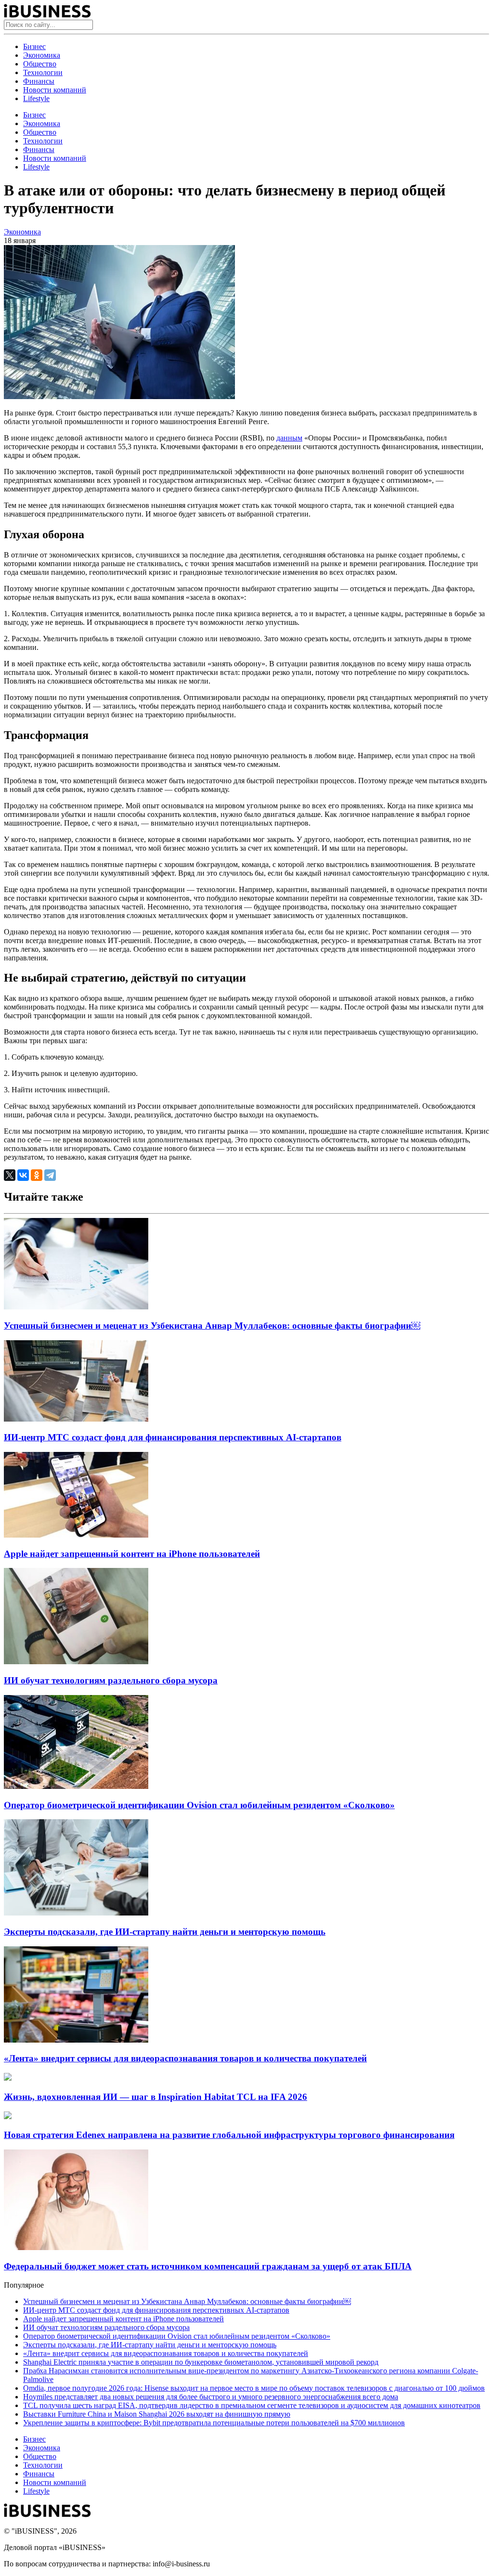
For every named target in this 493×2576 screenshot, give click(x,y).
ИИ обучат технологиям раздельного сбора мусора (111, 1680)
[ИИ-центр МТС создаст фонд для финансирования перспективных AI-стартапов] (76, 1419)
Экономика (42, 55)
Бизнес (34, 46)
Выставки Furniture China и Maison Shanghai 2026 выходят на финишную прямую (157, 2414)
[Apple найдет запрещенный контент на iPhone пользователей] (76, 1535)
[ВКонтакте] (23, 1175)
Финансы (39, 81)
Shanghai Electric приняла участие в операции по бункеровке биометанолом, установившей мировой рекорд (201, 2362)
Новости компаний (55, 90)
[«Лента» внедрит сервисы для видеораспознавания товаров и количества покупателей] (76, 2040)
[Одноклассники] (37, 1175)
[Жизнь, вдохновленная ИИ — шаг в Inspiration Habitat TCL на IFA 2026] (8, 2078)
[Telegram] (50, 1175)
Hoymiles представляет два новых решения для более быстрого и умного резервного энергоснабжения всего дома (211, 2397)
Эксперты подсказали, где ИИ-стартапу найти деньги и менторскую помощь (165, 1932)
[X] (10, 1175)
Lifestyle (36, 98)
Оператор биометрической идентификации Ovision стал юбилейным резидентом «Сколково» (199, 1805)
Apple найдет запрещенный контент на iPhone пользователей (132, 1554)
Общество (40, 64)
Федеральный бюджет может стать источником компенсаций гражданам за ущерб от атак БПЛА (208, 2266)
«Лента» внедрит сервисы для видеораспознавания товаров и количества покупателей (185, 2058)
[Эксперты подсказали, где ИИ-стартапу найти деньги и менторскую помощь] (76, 1913)
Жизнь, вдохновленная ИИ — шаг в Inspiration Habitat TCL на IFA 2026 (156, 2097)
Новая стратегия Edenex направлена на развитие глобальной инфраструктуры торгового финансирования (229, 2135)
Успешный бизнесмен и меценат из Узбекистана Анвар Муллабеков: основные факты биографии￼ (212, 1326)
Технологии (43, 72)
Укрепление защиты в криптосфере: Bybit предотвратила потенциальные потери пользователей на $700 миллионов (214, 2423)
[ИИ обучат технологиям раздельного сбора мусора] (76, 1662)
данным (289, 438)
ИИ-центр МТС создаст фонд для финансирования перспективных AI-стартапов (173, 1437)
